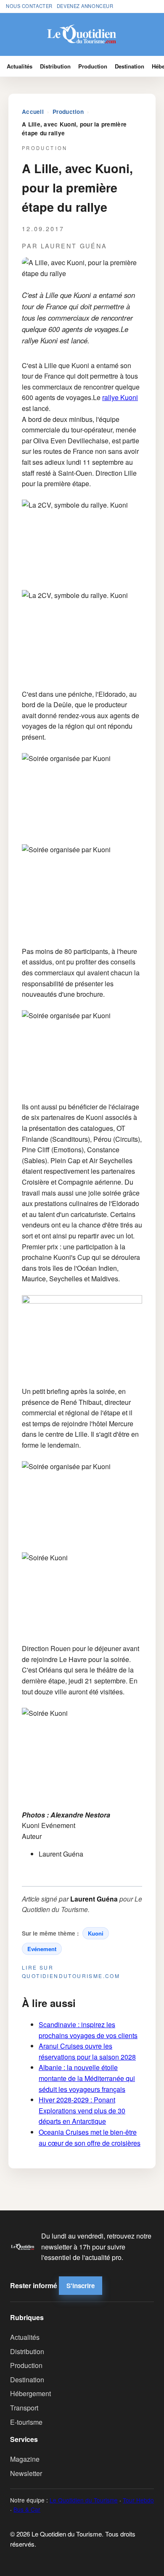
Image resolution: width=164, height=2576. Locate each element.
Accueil (33, 112)
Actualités (20, 66)
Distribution (55, 66)
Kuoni (96, 1933)
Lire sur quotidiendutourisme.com (71, 1971)
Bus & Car (27, 2509)
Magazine (25, 2459)
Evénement (42, 1949)
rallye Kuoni (120, 397)
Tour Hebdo (138, 2500)
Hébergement (30, 2393)
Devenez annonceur (85, 6)
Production (93, 66)
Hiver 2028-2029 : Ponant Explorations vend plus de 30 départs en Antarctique (82, 2110)
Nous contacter (29, 6)
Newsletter (26, 2473)
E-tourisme (26, 2422)
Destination (130, 66)
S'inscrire (81, 2286)
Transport (24, 2408)
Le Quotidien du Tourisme (84, 2500)
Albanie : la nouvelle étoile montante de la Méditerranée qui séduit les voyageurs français (87, 2078)
